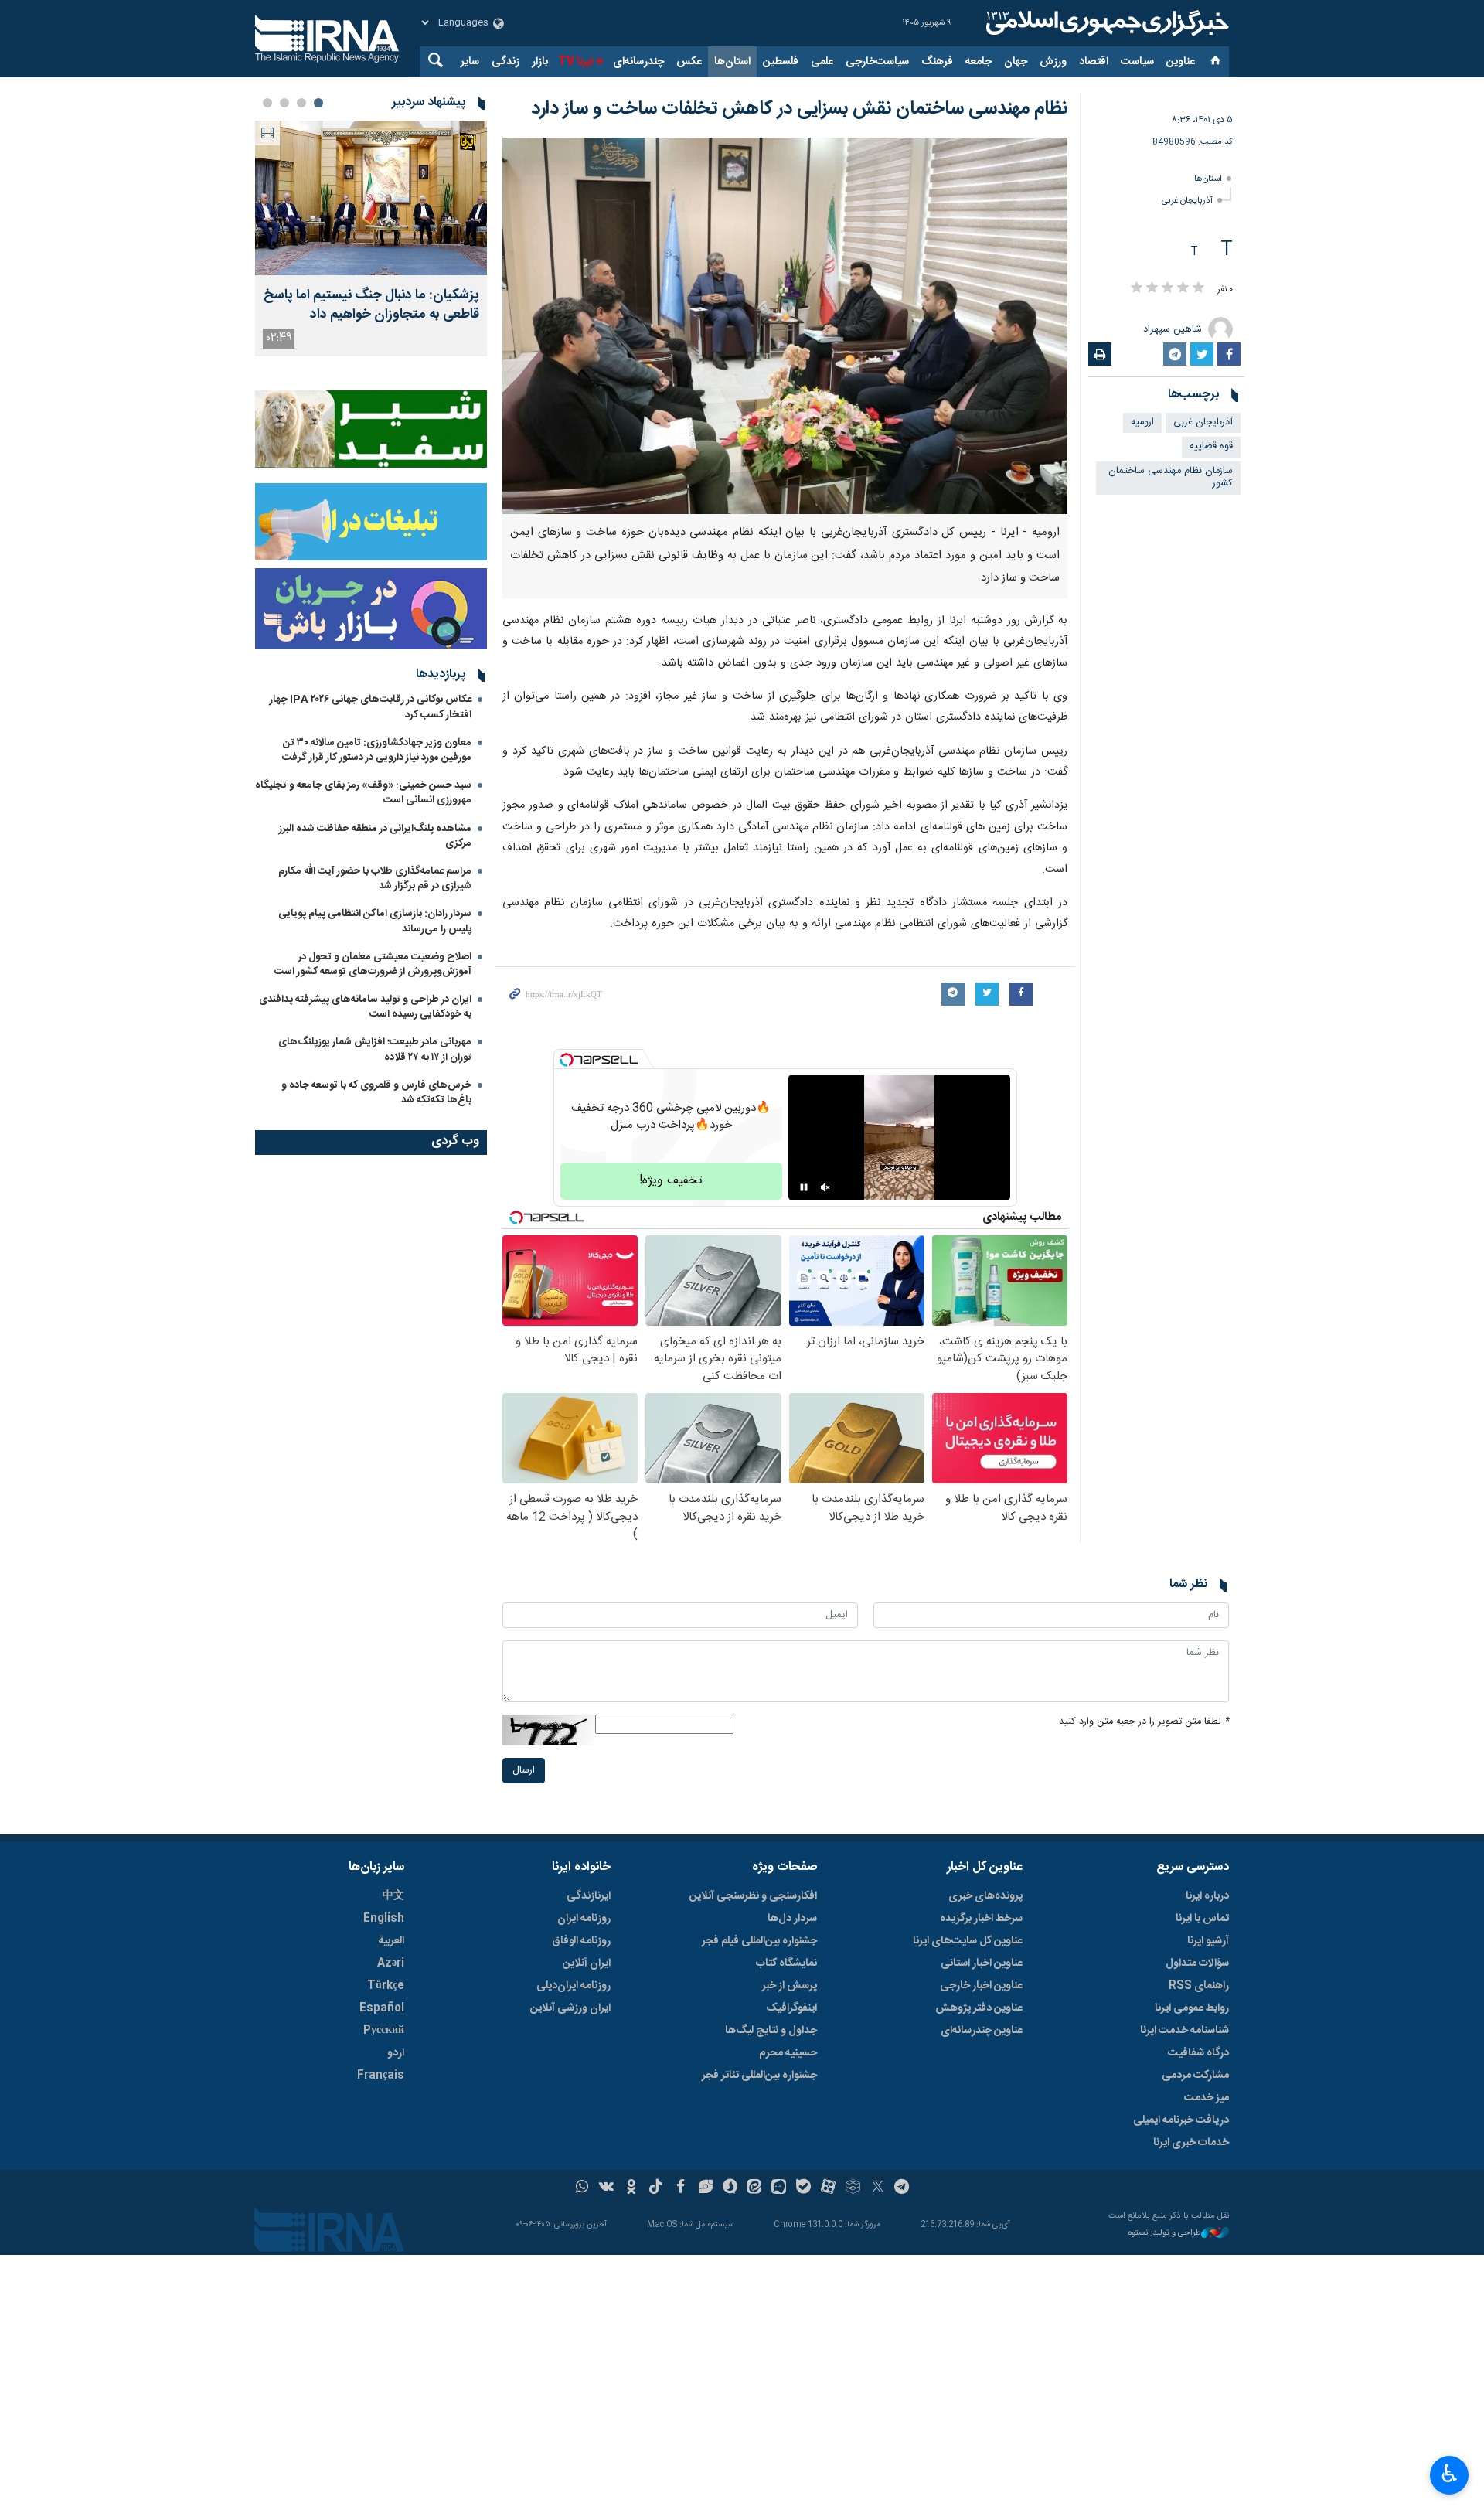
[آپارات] (828, 2188)
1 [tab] (318, 103)
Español (382, 2008)
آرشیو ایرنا (1208, 1941)
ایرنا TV (575, 62)
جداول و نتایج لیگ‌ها (771, 2031)
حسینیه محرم (788, 2053)
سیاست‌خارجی (877, 62)
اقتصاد (1094, 62)
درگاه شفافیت (1198, 2053)
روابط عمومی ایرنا (1192, 2008)
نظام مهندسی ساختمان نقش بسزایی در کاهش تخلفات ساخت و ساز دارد (799, 109)
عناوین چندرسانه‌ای (982, 2031)
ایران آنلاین (587, 1963)
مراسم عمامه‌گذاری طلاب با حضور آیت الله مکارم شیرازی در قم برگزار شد (375, 879)
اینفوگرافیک (791, 2008)
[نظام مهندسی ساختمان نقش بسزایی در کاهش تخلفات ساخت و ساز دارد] (785, 326)
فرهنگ (937, 62)
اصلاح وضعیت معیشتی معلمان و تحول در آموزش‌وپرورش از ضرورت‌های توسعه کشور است (373, 964)
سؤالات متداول (1197, 1963)
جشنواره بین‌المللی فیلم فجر (759, 1941)
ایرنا (1105, 23)
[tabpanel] (371, 238)
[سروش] (730, 2188)
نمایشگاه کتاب (786, 1963)
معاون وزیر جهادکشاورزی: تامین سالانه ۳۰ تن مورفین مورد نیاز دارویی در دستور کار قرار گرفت (377, 750)
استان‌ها (732, 62)
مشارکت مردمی (1195, 2076)
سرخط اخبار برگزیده (981, 1919)
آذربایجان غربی (1187, 201)
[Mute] (825, 1187)
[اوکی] (631, 2188)
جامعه (979, 62)
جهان (1016, 62)
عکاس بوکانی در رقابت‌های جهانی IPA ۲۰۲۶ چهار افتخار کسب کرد (371, 707)
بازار (540, 62)
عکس (689, 62)
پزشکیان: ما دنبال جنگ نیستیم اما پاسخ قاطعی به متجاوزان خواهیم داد (371, 305)
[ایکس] (878, 2188)
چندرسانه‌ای (638, 62)
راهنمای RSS (1199, 1986)
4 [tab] (267, 103)
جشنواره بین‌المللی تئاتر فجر (759, 2076)
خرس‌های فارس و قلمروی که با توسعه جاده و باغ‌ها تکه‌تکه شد (376, 1093)
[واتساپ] (582, 2188)
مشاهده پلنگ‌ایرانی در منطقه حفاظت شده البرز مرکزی (375, 836)
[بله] (803, 2188)
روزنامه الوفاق (581, 1941)
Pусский (384, 2031)
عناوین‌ (1181, 62)
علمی (822, 62)
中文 (393, 1896)
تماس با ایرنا (1202, 1919)
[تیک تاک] (656, 2188)
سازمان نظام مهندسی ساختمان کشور (1171, 478)
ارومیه (1142, 422)
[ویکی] (606, 2188)
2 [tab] (301, 103)
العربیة (391, 1941)
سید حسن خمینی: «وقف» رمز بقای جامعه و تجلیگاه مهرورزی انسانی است (363, 793)
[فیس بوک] (681, 2188)
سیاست (1137, 62)
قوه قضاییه (1211, 446)
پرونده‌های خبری (985, 1896)
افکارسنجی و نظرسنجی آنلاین (753, 1896)
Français (381, 2076)
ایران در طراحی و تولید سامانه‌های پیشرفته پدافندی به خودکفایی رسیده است (365, 1007)
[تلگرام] (902, 2188)
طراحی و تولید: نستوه (1165, 2234)
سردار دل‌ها (792, 1919)
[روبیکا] (853, 2188)
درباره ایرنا (1207, 1896)
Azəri (391, 1963)
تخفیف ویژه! (671, 1181)
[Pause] (804, 1187)
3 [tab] (284, 103)
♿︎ (1450, 2474)
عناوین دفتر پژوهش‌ (979, 2008)
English (384, 1919)
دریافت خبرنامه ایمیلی (1181, 2120)
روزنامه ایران (584, 1919)
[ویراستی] (705, 2188)
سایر (470, 62)
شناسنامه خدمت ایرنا (1184, 2031)
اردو (396, 2053)
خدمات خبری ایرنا (1191, 2143)
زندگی (505, 62)
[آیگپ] (779, 2188)
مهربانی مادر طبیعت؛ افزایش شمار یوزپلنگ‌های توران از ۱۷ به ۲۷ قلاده (375, 1049)
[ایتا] (755, 2188)
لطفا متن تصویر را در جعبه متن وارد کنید (1144, 1722)
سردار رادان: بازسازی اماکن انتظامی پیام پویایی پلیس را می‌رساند (375, 921)
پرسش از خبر (790, 1986)
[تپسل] (567, 1060)
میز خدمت (1207, 2098)
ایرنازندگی (589, 1896)
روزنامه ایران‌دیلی (574, 1986)
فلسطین (781, 62)
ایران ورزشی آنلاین (570, 2008)
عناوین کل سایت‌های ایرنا (968, 1941)
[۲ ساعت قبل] (371, 198)
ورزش (1053, 62)
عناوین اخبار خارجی (981, 1986)
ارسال (524, 1771)
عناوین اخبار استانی (982, 1963)
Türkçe (386, 1986)
